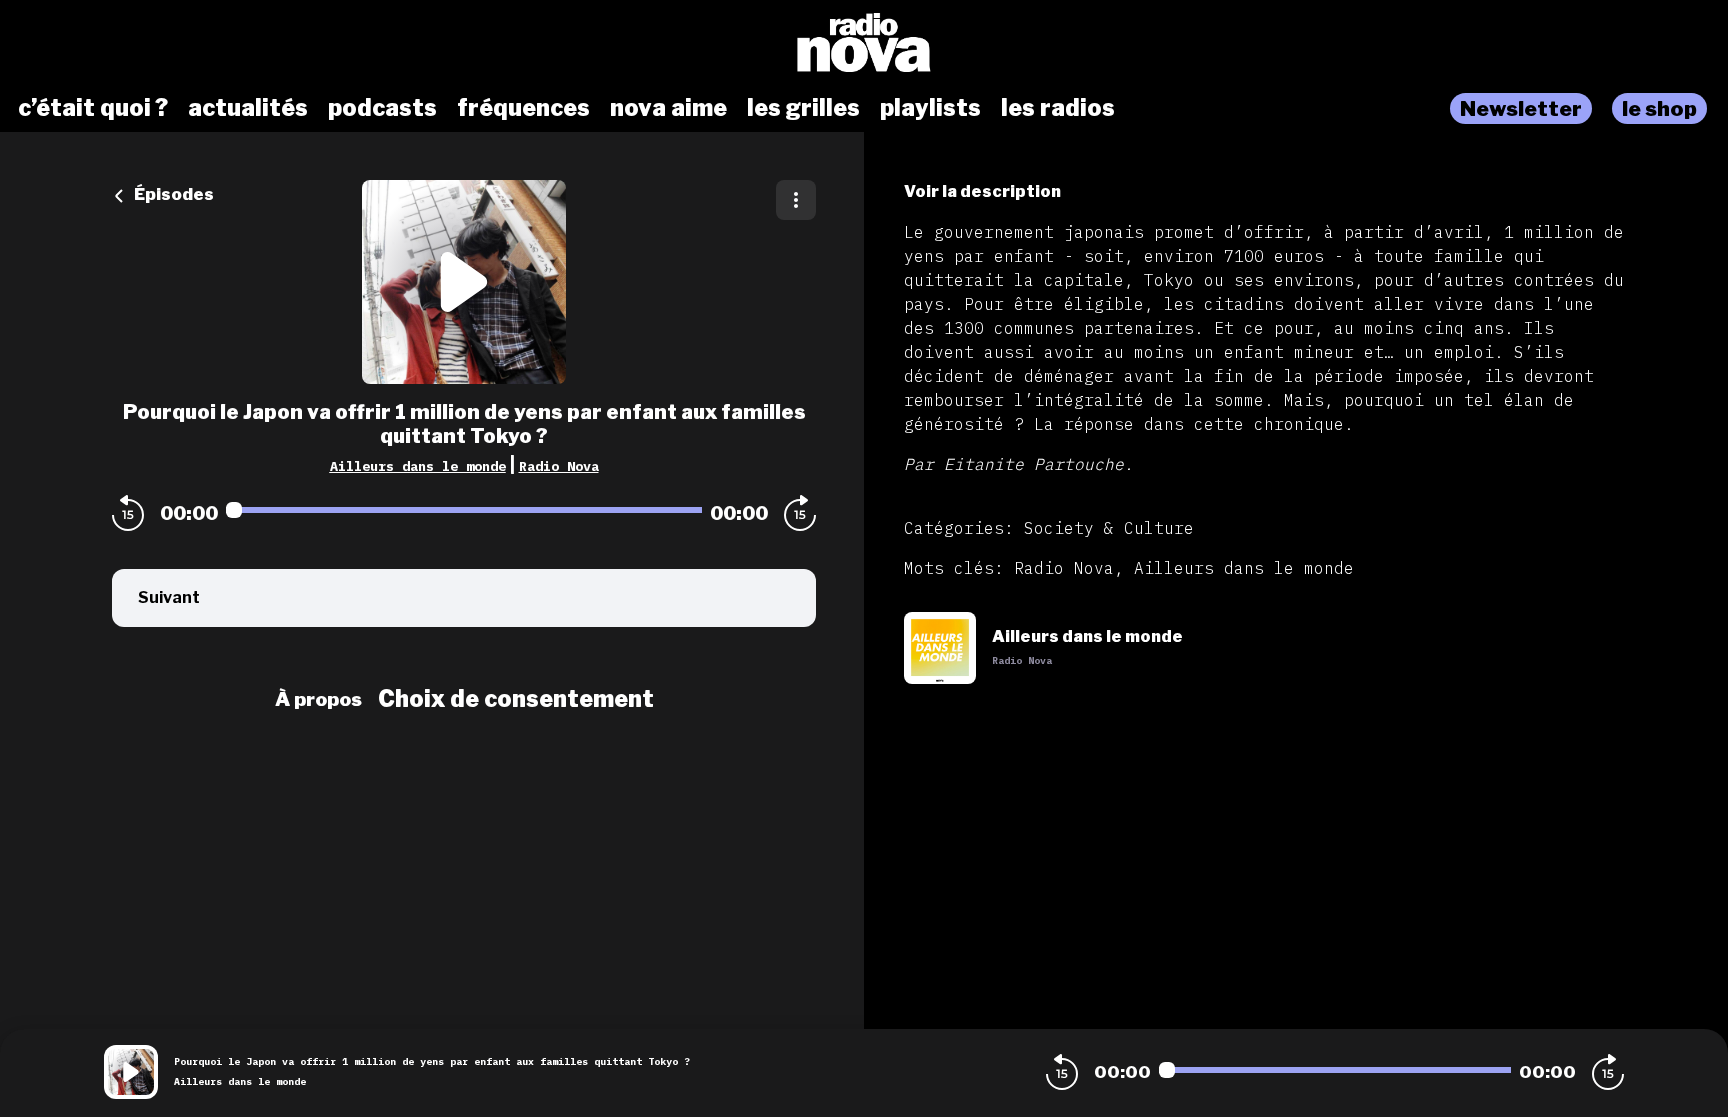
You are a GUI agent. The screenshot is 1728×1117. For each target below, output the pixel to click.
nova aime (668, 108)
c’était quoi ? (93, 108)
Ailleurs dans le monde (418, 466)
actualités (248, 108)
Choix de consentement (516, 699)
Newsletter (1521, 108)
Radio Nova (559, 466)
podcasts (382, 108)
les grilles (803, 108)
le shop (1659, 108)
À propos (318, 699)
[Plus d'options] (796, 200)
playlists (930, 108)
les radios (1058, 108)
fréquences (523, 108)
